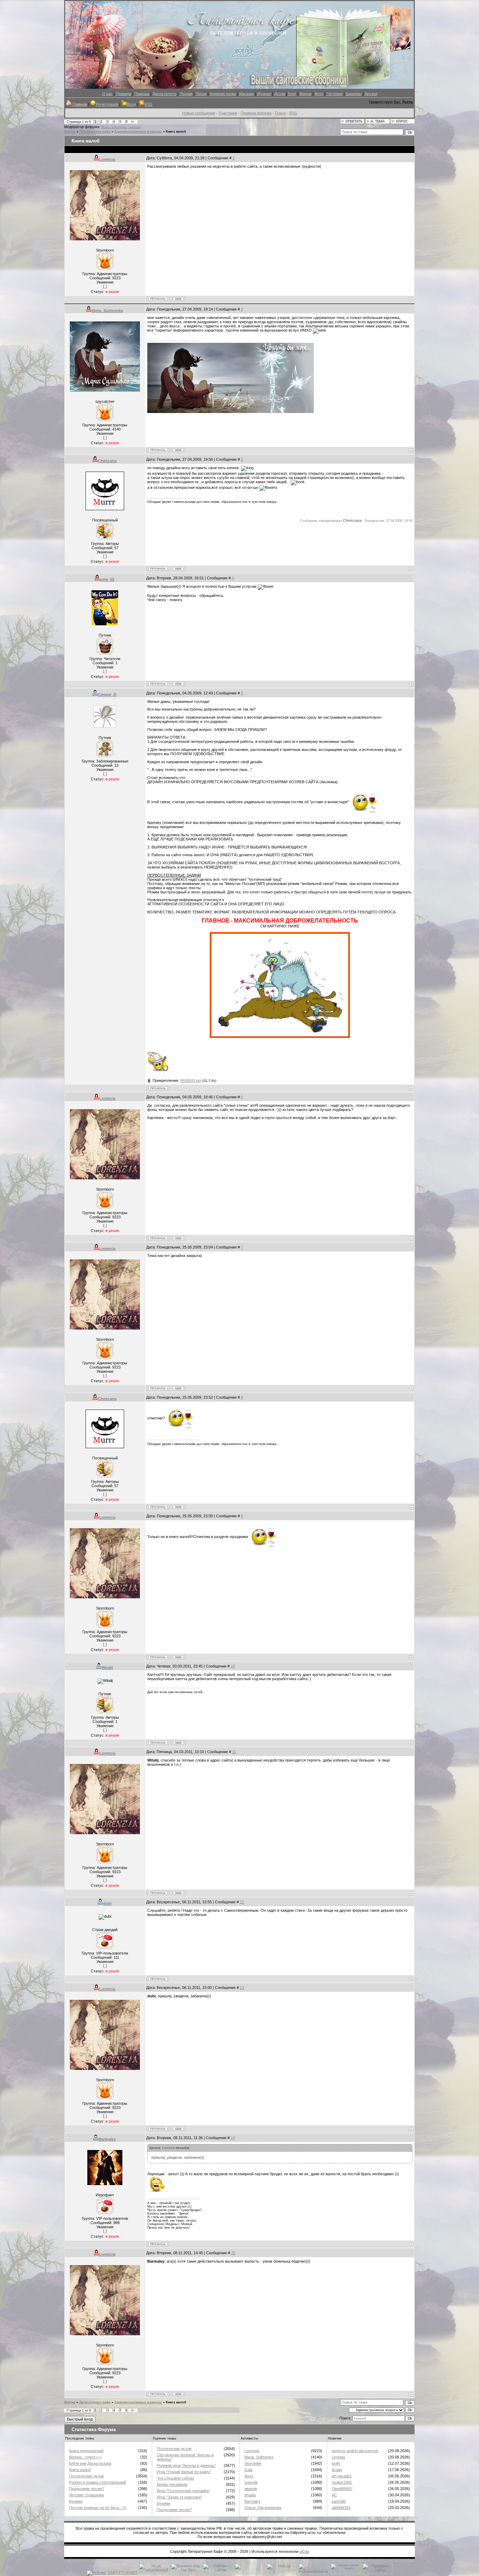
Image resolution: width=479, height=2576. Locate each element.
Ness (249, 2476)
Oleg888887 (342, 2489)
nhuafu (250, 2495)
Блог (292, 94)
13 (242, 1988)
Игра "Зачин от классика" (179, 2497)
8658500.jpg (191, 1080)
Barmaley (107, 2139)
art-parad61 (342, 2476)
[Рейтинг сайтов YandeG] (345, 2573)
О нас (107, 94)
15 (233, 2253)
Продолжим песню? (87, 2489)
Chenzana (107, 461)
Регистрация (107, 104)
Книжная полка (223, 94)
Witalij (107, 1668)
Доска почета (164, 94)
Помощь (142, 94)
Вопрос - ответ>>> (85, 2457)
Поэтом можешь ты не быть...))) (98, 2508)
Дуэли (280, 94)
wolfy (336, 2463)
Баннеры (354, 94)
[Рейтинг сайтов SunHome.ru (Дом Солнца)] (218, 2572)
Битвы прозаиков (172, 2484)
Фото (319, 94)
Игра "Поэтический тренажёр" (183, 2491)
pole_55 (107, 579)
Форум (305, 94)
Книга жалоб (176, 132)
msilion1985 (342, 2482)
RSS (148, 104)
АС (334, 2495)
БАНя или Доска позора (90, 2463)
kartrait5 (339, 2501)
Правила (123, 94)
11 (234, 1752)
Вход (131, 104)
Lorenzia (134, 127)
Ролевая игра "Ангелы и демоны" (186, 2465)
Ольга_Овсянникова (263, 2508)
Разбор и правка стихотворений (97, 2482)
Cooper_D (107, 694)
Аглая (337, 2470)
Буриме (76, 2501)
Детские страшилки (86, 2495)
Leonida (338, 2457)
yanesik (251, 2482)
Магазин (247, 94)
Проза (201, 94)
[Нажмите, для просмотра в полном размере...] (280, 1037)
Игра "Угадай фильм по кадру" (184, 2472)
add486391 (341, 2508)
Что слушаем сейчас (176, 2478)
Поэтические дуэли (86, 2476)
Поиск (280, 113)
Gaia (248, 2470)
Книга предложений (86, 2451)
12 (242, 1902)
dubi (107, 1903)
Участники (228, 113)
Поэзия (186, 94)
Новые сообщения (198, 113)
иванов (251, 2489)
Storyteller (253, 2463)
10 (233, 1666)
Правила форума (256, 113)
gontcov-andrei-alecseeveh (355, 2451)
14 (233, 2138)
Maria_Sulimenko (114, 127)
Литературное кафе (95, 132)
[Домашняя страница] (178, 299)
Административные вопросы (138, 132)
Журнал (264, 94)
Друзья (371, 94)
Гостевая (335, 94)
